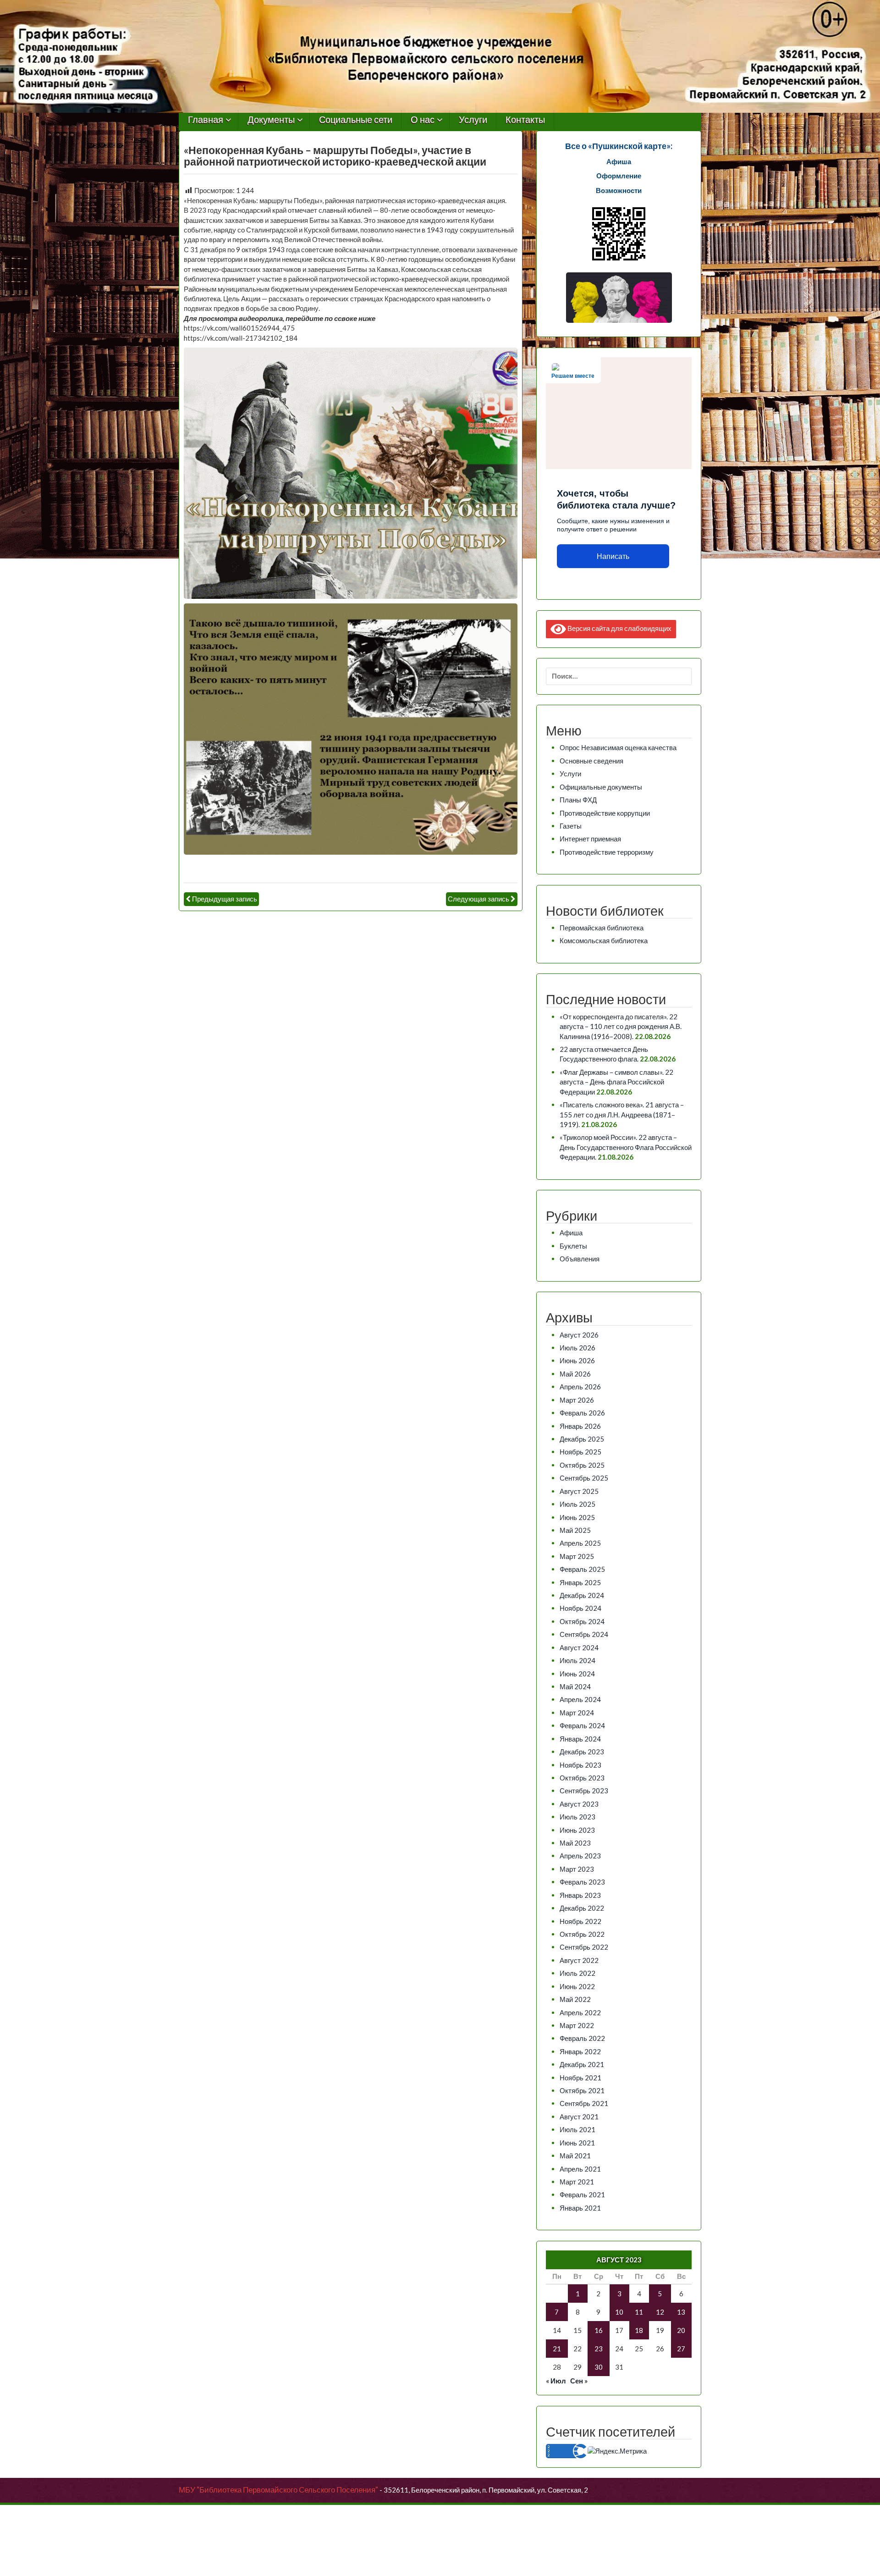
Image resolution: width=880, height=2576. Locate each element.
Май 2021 (575, 2156)
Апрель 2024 (580, 1699)
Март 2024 (577, 1713)
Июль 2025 (577, 1504)
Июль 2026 (577, 1348)
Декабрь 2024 (582, 1595)
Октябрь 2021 (582, 2090)
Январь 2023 (580, 1895)
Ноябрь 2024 (580, 1608)
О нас (423, 120)
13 (681, 2312)
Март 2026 (577, 1400)
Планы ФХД (578, 800)
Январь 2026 (580, 1426)
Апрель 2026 (580, 1387)
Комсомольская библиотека (604, 940)
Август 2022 (579, 1960)
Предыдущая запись (225, 899)
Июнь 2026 (577, 1360)
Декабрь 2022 (582, 1908)
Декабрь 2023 (582, 1752)
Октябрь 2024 (582, 1621)
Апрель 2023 (580, 1856)
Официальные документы (601, 787)
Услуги (473, 120)
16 (599, 2330)
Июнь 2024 (577, 1674)
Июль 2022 (577, 1973)
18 (639, 2330)
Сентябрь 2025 (584, 1478)
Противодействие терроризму (607, 852)
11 (639, 2312)
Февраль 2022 (582, 2038)
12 (660, 2312)
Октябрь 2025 (582, 1465)
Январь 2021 (580, 2208)
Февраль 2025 (582, 1569)
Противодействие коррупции (605, 813)
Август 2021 (579, 2117)
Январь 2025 (580, 1582)
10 (619, 2312)
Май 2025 (575, 1530)
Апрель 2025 (580, 1543)
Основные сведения (591, 761)
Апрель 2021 (580, 2169)
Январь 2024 (580, 1739)
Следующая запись (478, 899)
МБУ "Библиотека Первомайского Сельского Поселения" (278, 2490)
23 (599, 2349)
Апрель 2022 (580, 2012)
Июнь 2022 (577, 1986)
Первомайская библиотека (602, 928)
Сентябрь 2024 (584, 1634)
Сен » (579, 2381)
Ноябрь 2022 (580, 1921)
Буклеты (573, 1246)
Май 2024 (575, 1686)
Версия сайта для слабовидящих (619, 628)
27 (681, 2349)
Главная (206, 120)
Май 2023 (575, 1843)
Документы (271, 120)
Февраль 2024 (582, 1725)
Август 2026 (579, 1335)
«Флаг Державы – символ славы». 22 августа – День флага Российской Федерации (616, 1082)
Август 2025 (579, 1491)
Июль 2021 (577, 2129)
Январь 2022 (580, 2051)
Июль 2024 (577, 1660)
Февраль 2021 (582, 2195)
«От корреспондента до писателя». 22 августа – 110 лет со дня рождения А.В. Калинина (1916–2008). (621, 1026)
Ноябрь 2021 (580, 2078)
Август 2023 (579, 1804)
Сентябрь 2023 (584, 1791)
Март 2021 (577, 2182)
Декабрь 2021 (582, 2064)
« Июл (556, 2381)
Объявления (580, 1259)
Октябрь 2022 (582, 1934)
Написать (613, 556)
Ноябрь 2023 (580, 1765)
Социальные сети (356, 120)
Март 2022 (577, 2025)
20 (681, 2330)
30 (599, 2367)
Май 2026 (575, 1374)
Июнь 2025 (577, 1517)
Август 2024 (579, 1647)
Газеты (571, 826)
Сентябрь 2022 (584, 1947)
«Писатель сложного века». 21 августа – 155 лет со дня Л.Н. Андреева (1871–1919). (622, 1114)
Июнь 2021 (577, 2143)
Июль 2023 (577, 1817)
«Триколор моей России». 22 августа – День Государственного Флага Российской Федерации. (626, 1147)
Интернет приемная (590, 839)
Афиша (571, 1233)
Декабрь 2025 (582, 1439)
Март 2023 (577, 1869)
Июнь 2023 (577, 1830)
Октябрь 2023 (582, 1778)
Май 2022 (575, 1999)
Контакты (525, 120)
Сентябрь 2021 (584, 2103)
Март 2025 (577, 1556)
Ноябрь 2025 (580, 1452)
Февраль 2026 (582, 1413)
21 (557, 2349)
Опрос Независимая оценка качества (618, 747)
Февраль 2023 (582, 1882)
